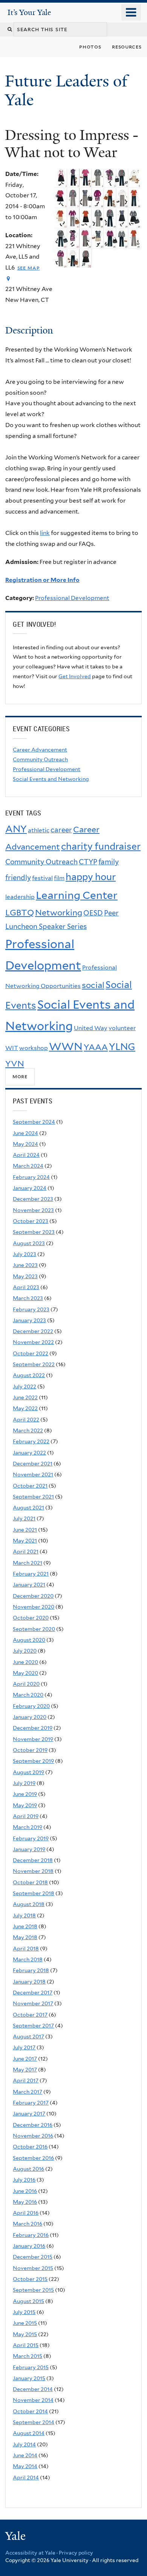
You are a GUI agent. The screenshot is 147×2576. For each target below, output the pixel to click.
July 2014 (24, 2444)
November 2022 (33, 1342)
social (93, 985)
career (61, 830)
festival (42, 878)
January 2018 (29, 1982)
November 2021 (33, 1474)
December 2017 (33, 1993)
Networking (59, 912)
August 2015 (28, 2301)
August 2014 (29, 2433)
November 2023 (33, 1210)
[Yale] (16, 2537)
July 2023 (24, 1254)
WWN (66, 1046)
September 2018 (34, 1893)
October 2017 (30, 2015)
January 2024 (30, 1188)
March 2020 (28, 1695)
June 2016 (25, 2191)
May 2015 (25, 2334)
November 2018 (33, 1871)
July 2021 (24, 1518)
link (45, 533)
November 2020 (34, 1607)
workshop (34, 1048)
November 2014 (33, 2400)
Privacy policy (76, 2553)
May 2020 (25, 1673)
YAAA (96, 1047)
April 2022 (26, 1420)
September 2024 (34, 1122)
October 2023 (31, 1221)
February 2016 (31, 2235)
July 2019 (24, 1783)
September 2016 (33, 2158)
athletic (39, 830)
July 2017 (24, 2047)
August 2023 (29, 1243)
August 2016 (28, 2169)
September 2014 (34, 2422)
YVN (15, 1064)
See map (29, 267)
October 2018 (30, 1882)
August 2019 (28, 1772)
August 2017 (28, 2037)
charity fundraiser (101, 846)
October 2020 (31, 1618)
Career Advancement (40, 750)
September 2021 (33, 1497)
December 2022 (33, 1331)
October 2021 (30, 1486)
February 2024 (31, 1177)
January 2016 (29, 2246)
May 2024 (25, 1144)
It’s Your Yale (29, 12)
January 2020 (30, 1717)
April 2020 (26, 1684)
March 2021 (28, 1563)
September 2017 (33, 2026)
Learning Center (77, 895)
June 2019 (25, 1794)
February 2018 (31, 1970)
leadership (20, 897)
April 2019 (26, 1816)
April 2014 (26, 2478)
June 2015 (25, 2323)
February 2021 (31, 1574)
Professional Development (72, 598)
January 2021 (29, 1585)
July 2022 (24, 1386)
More (20, 1077)
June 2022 (25, 1397)
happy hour (91, 877)
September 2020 (34, 1629)
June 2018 (25, 1926)
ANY (16, 829)
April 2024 (26, 1155)
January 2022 (29, 1453)
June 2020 (25, 1662)
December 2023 (33, 1199)
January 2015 (29, 2378)
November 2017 (33, 2003)
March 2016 (28, 2224)
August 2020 (29, 1640)
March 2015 (28, 2356)
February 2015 (31, 2367)
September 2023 (34, 1232)
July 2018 (24, 1915)
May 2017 (25, 2070)
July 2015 (24, 2312)
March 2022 (28, 1430)
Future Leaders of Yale (66, 90)
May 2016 (25, 2202)
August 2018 (29, 1904)
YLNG (122, 1047)
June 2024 (25, 1133)
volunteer (122, 1028)
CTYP (88, 862)
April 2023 (26, 1287)
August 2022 (29, 1375)
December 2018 (33, 1860)
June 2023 (25, 1265)
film (59, 878)
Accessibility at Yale (30, 2553)
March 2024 (28, 1166)
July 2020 (25, 1651)
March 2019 (28, 1827)
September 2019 (33, 1761)
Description (29, 330)
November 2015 (33, 2268)
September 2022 (34, 1364)
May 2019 (25, 1805)
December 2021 (33, 1464)
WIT (12, 1048)
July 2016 (24, 2180)
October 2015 (30, 2279)
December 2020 (33, 1596)
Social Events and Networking (51, 779)
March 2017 (28, 2092)
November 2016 (33, 2136)
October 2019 (30, 1750)
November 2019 (33, 1739)
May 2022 (25, 1408)
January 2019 (29, 1849)
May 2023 (25, 1276)
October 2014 (30, 2411)
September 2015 (33, 2290)
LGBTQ (20, 912)
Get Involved (75, 676)
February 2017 (31, 2103)
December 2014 (33, 2389)
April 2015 (26, 2345)
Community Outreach (40, 759)
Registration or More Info (42, 580)
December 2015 (33, 2257)
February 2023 (31, 1309)
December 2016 (33, 2125)
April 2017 (26, 2080)
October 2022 (31, 1353)
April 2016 (26, 2213)
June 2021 (25, 1530)
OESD (93, 913)
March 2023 (28, 1298)
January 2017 (29, 2114)
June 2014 (25, 2455)
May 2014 (25, 2466)
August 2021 (28, 1508)
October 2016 (30, 2147)
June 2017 (25, 2059)
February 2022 (31, 1441)
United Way (91, 1028)
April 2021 (26, 1552)
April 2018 (26, 1949)
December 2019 (33, 1728)
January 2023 (29, 1320)
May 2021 (25, 1541)
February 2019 (31, 1838)
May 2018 (25, 1937)
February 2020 (31, 1706)
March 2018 (28, 1959)
